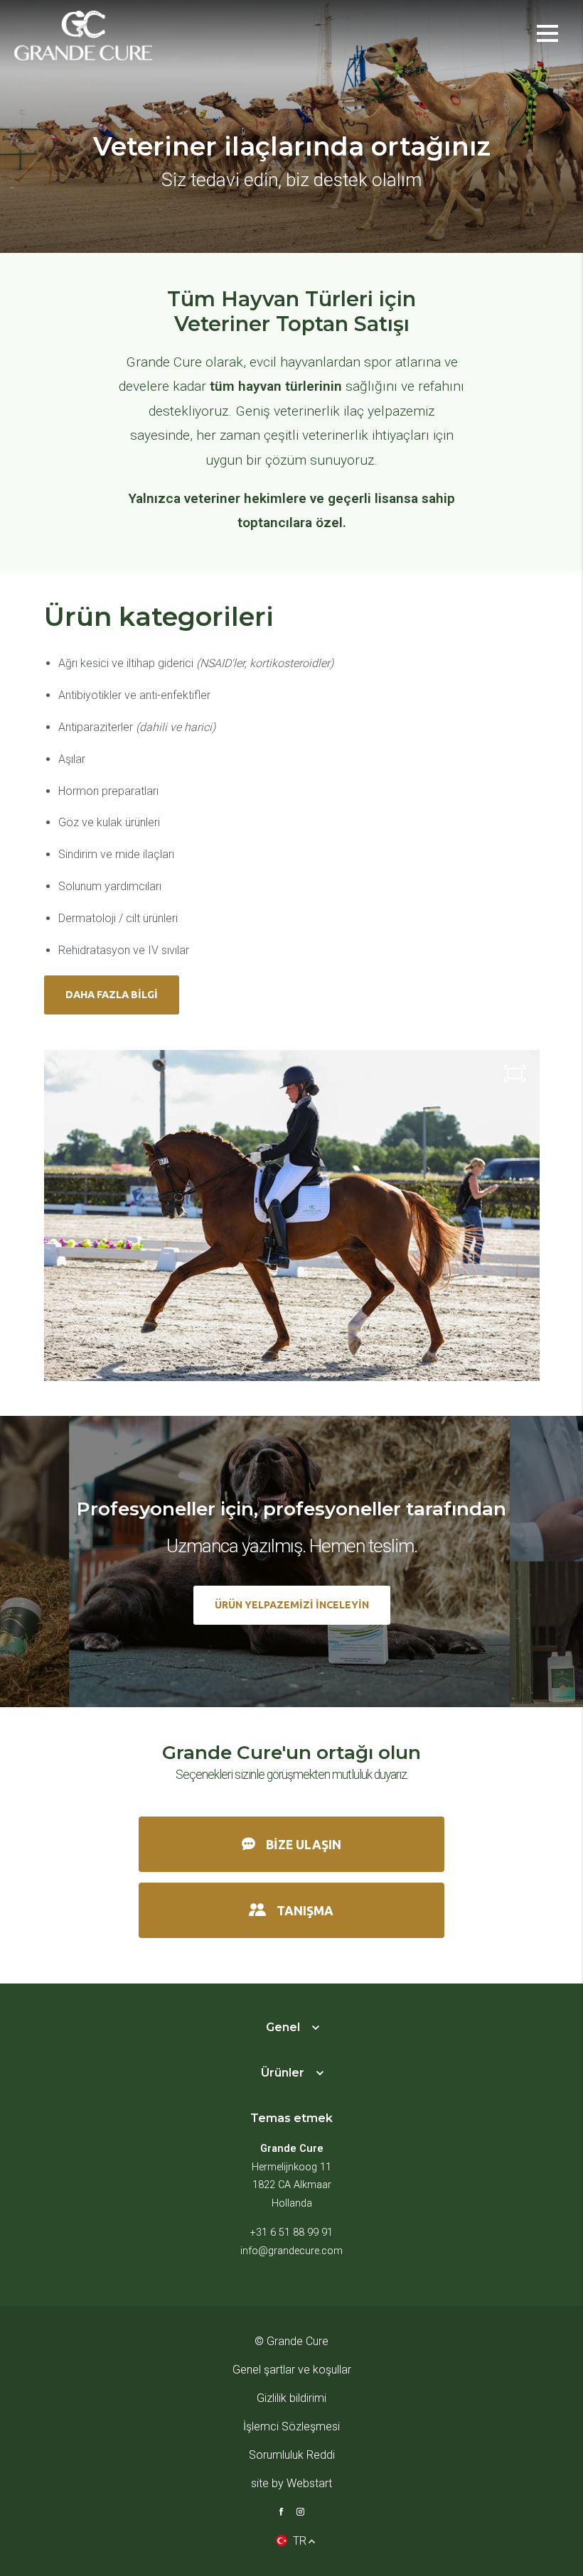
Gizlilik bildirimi (291, 2398)
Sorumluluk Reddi (292, 2455)
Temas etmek (291, 2118)
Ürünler (283, 2073)
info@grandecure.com (291, 2251)
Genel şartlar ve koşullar (292, 2370)
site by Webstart (291, 2483)
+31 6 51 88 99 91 (291, 2233)
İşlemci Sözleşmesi (291, 2426)
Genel (283, 2027)
